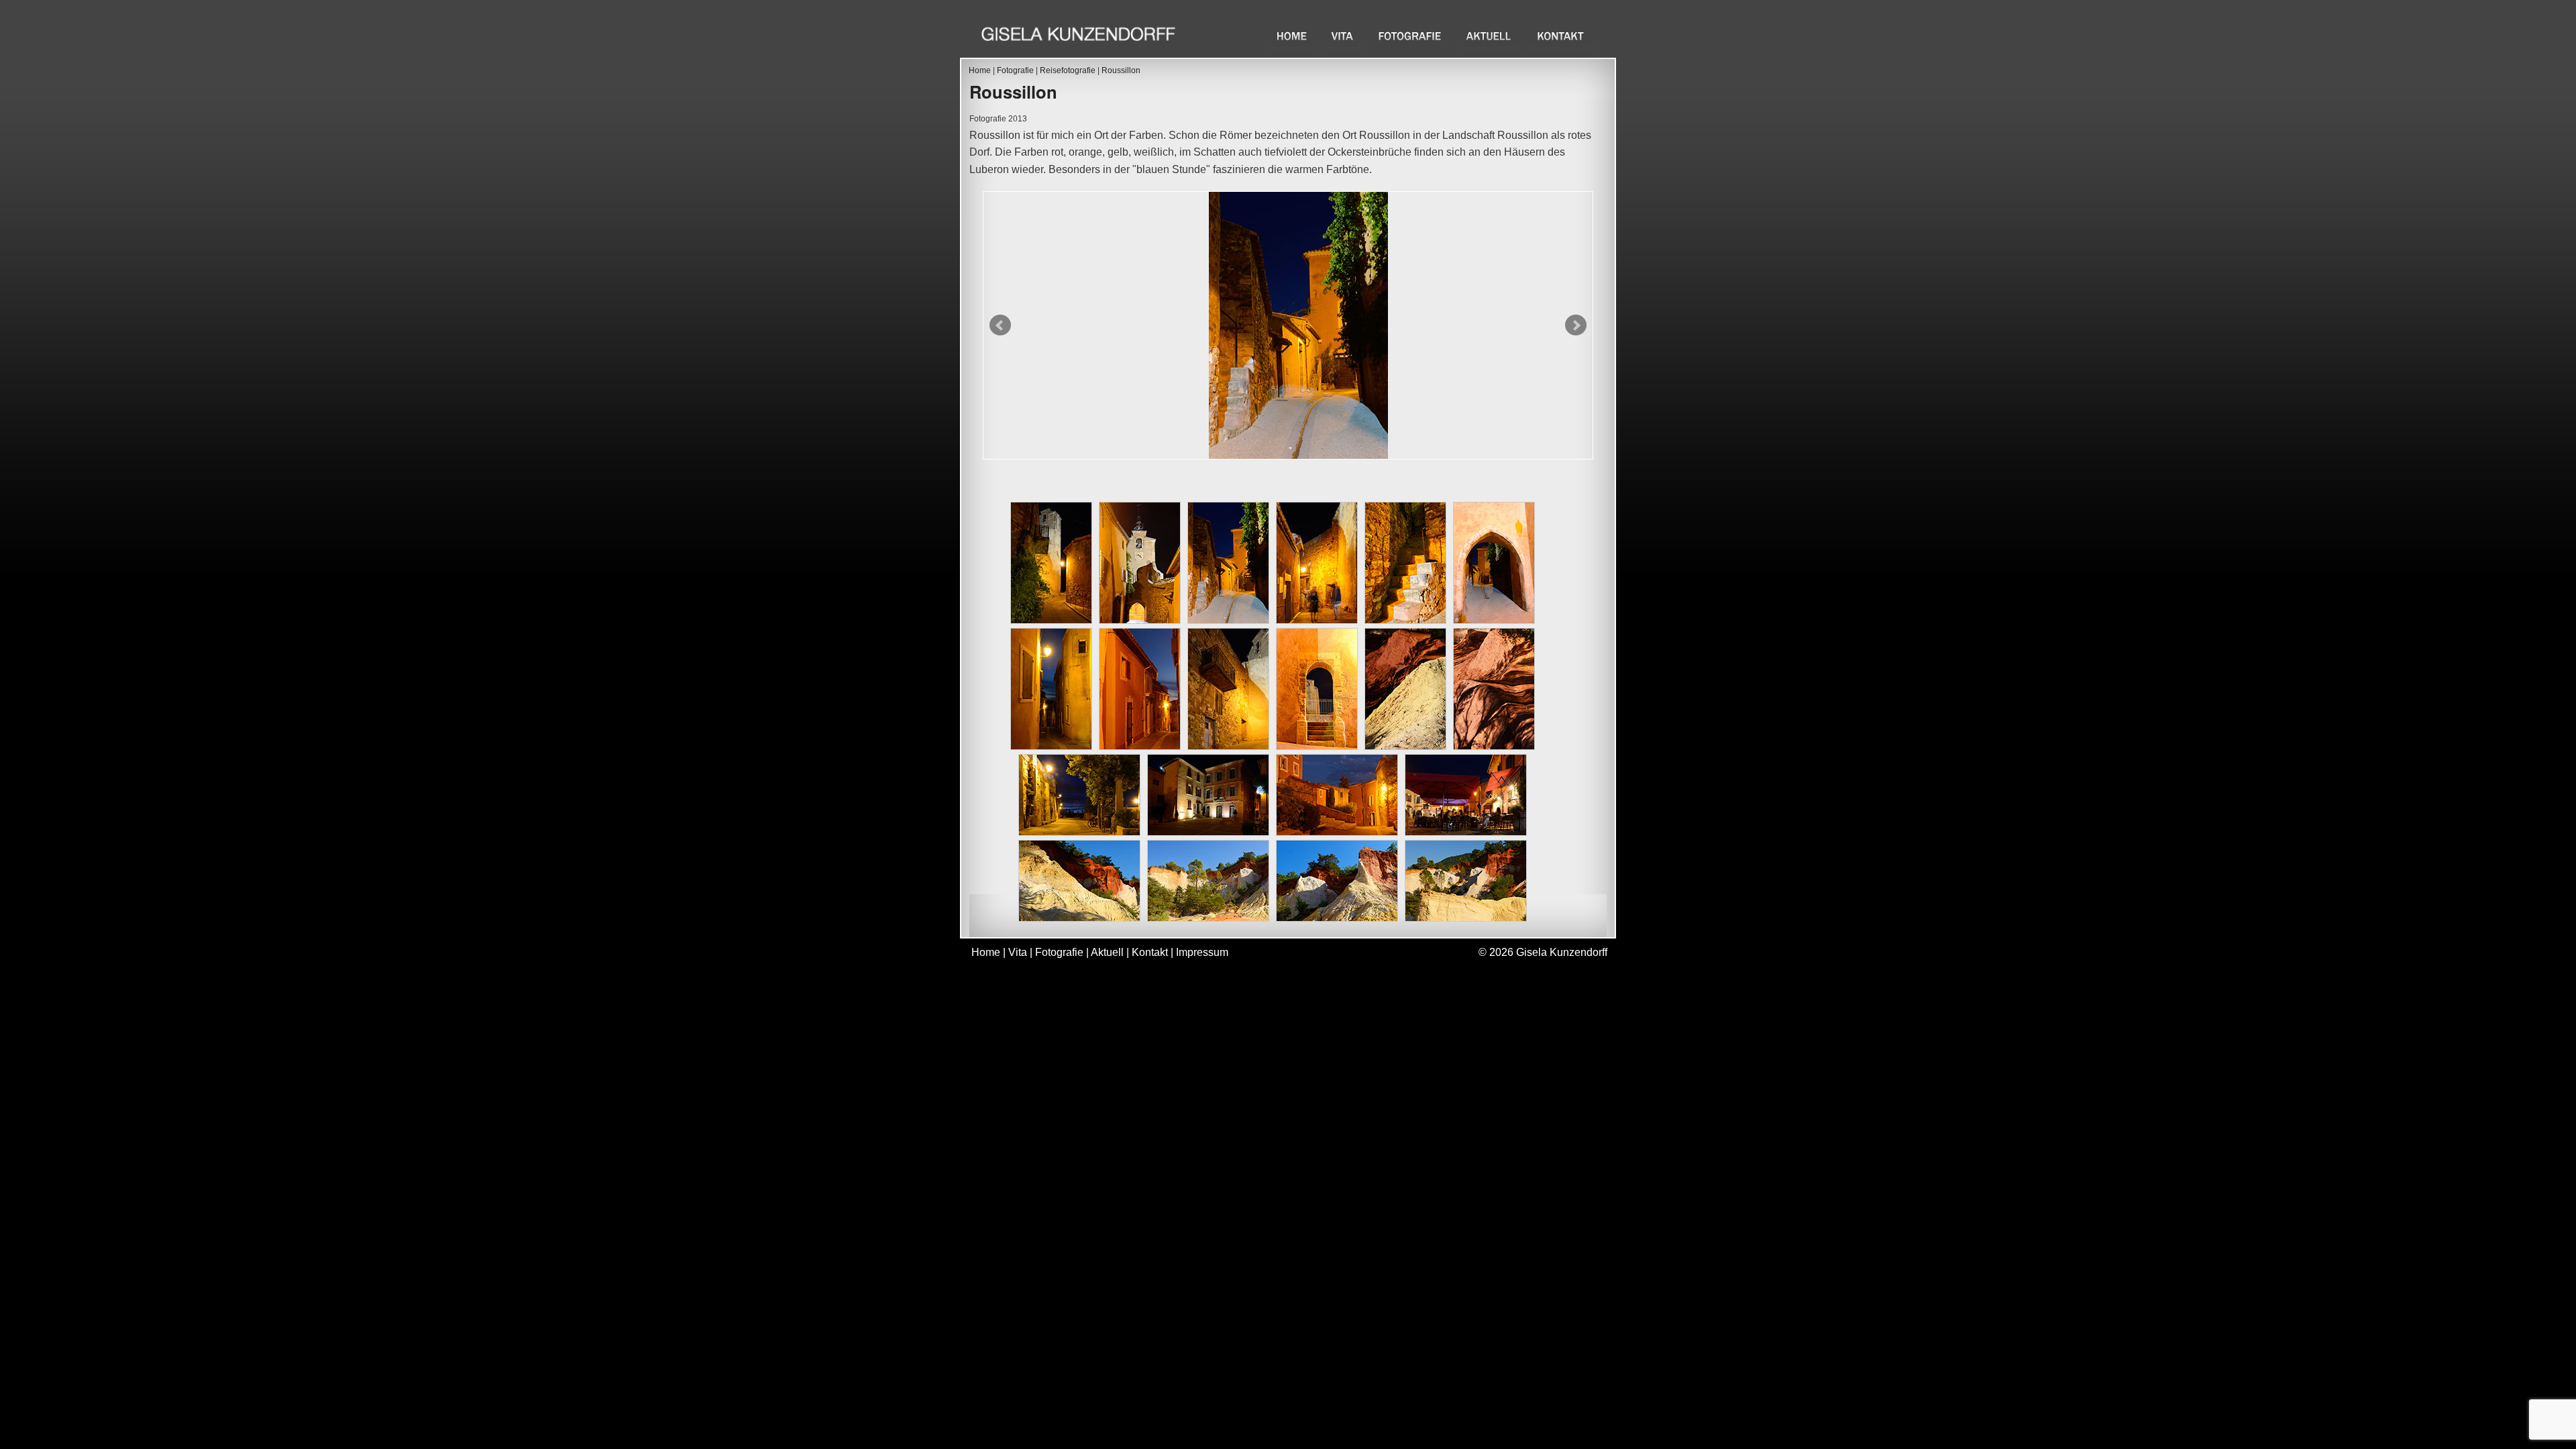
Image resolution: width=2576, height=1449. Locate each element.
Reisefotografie (1068, 70)
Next (1576, 325)
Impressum (1202, 952)
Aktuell (1490, 36)
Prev (1000, 325)
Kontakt (1561, 36)
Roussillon (1121, 70)
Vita (1344, 36)
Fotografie (1411, 36)
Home (1292, 36)
